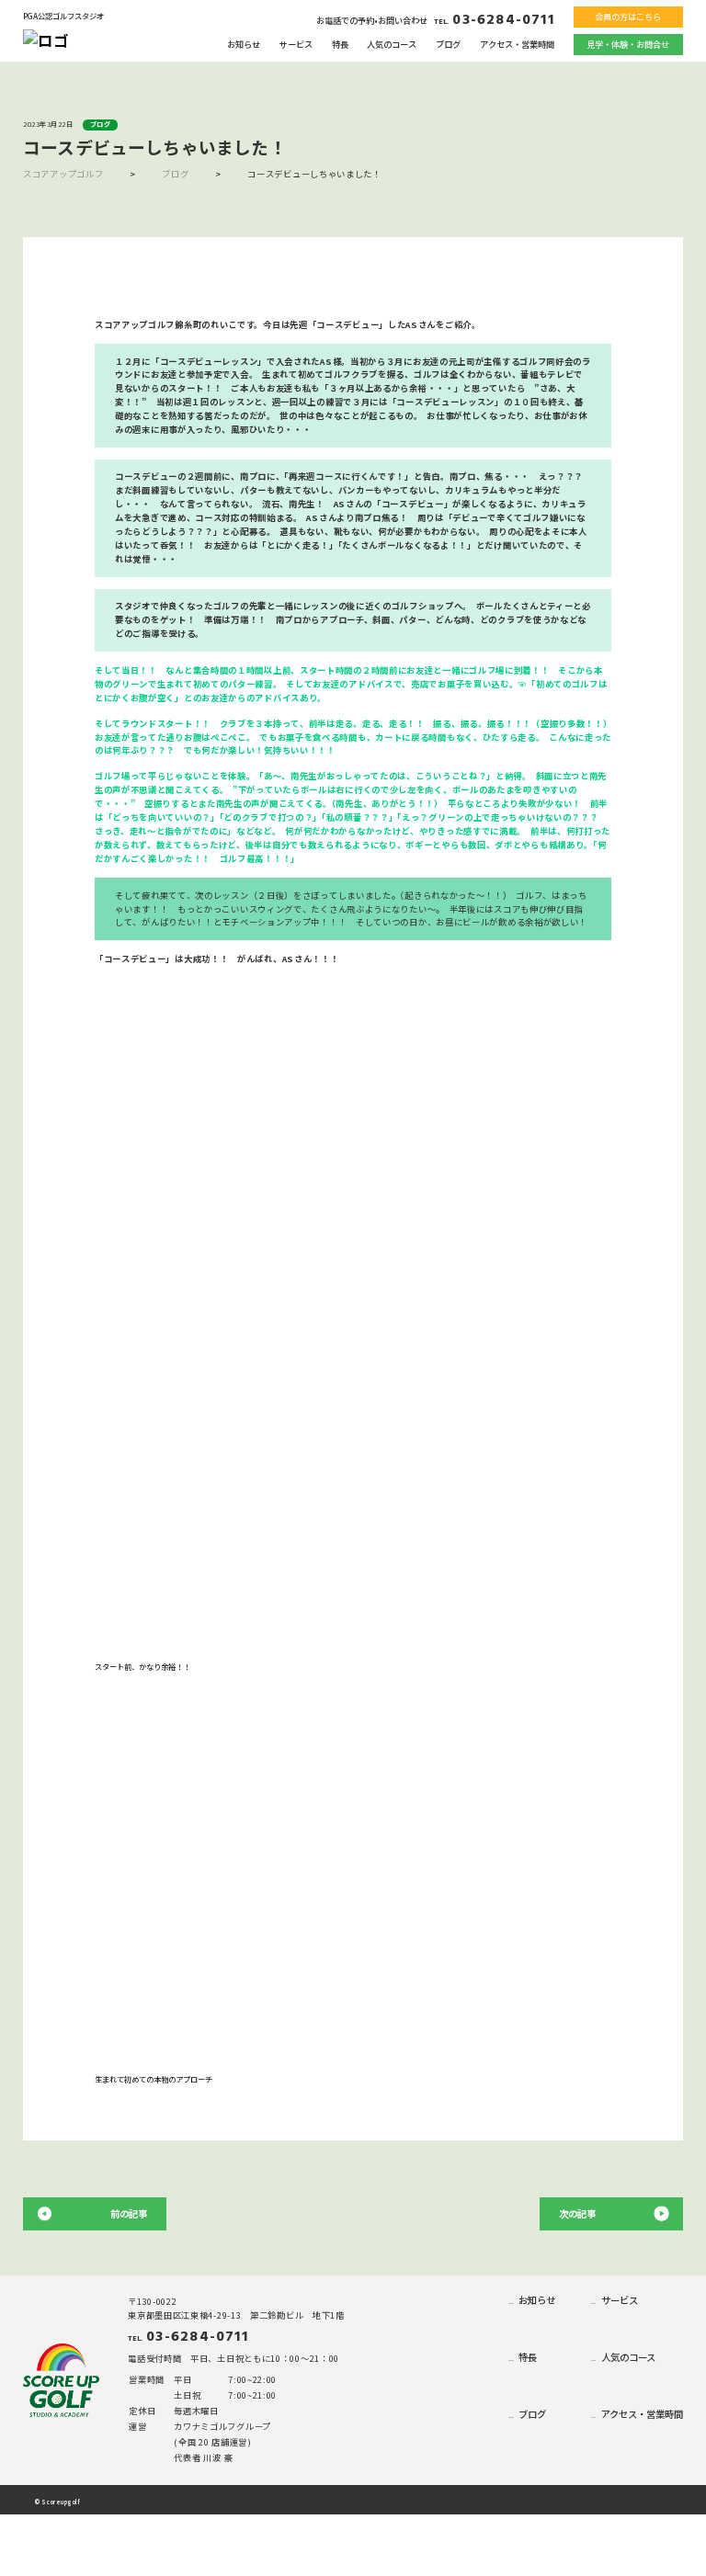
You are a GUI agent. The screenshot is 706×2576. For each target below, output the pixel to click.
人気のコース (392, 44)
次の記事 (577, 2213)
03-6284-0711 (494, 20)
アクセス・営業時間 (517, 44)
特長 (340, 44)
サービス (296, 44)
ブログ (448, 44)
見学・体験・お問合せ (628, 44)
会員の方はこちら (628, 17)
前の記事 (129, 2213)
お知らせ (244, 44)
